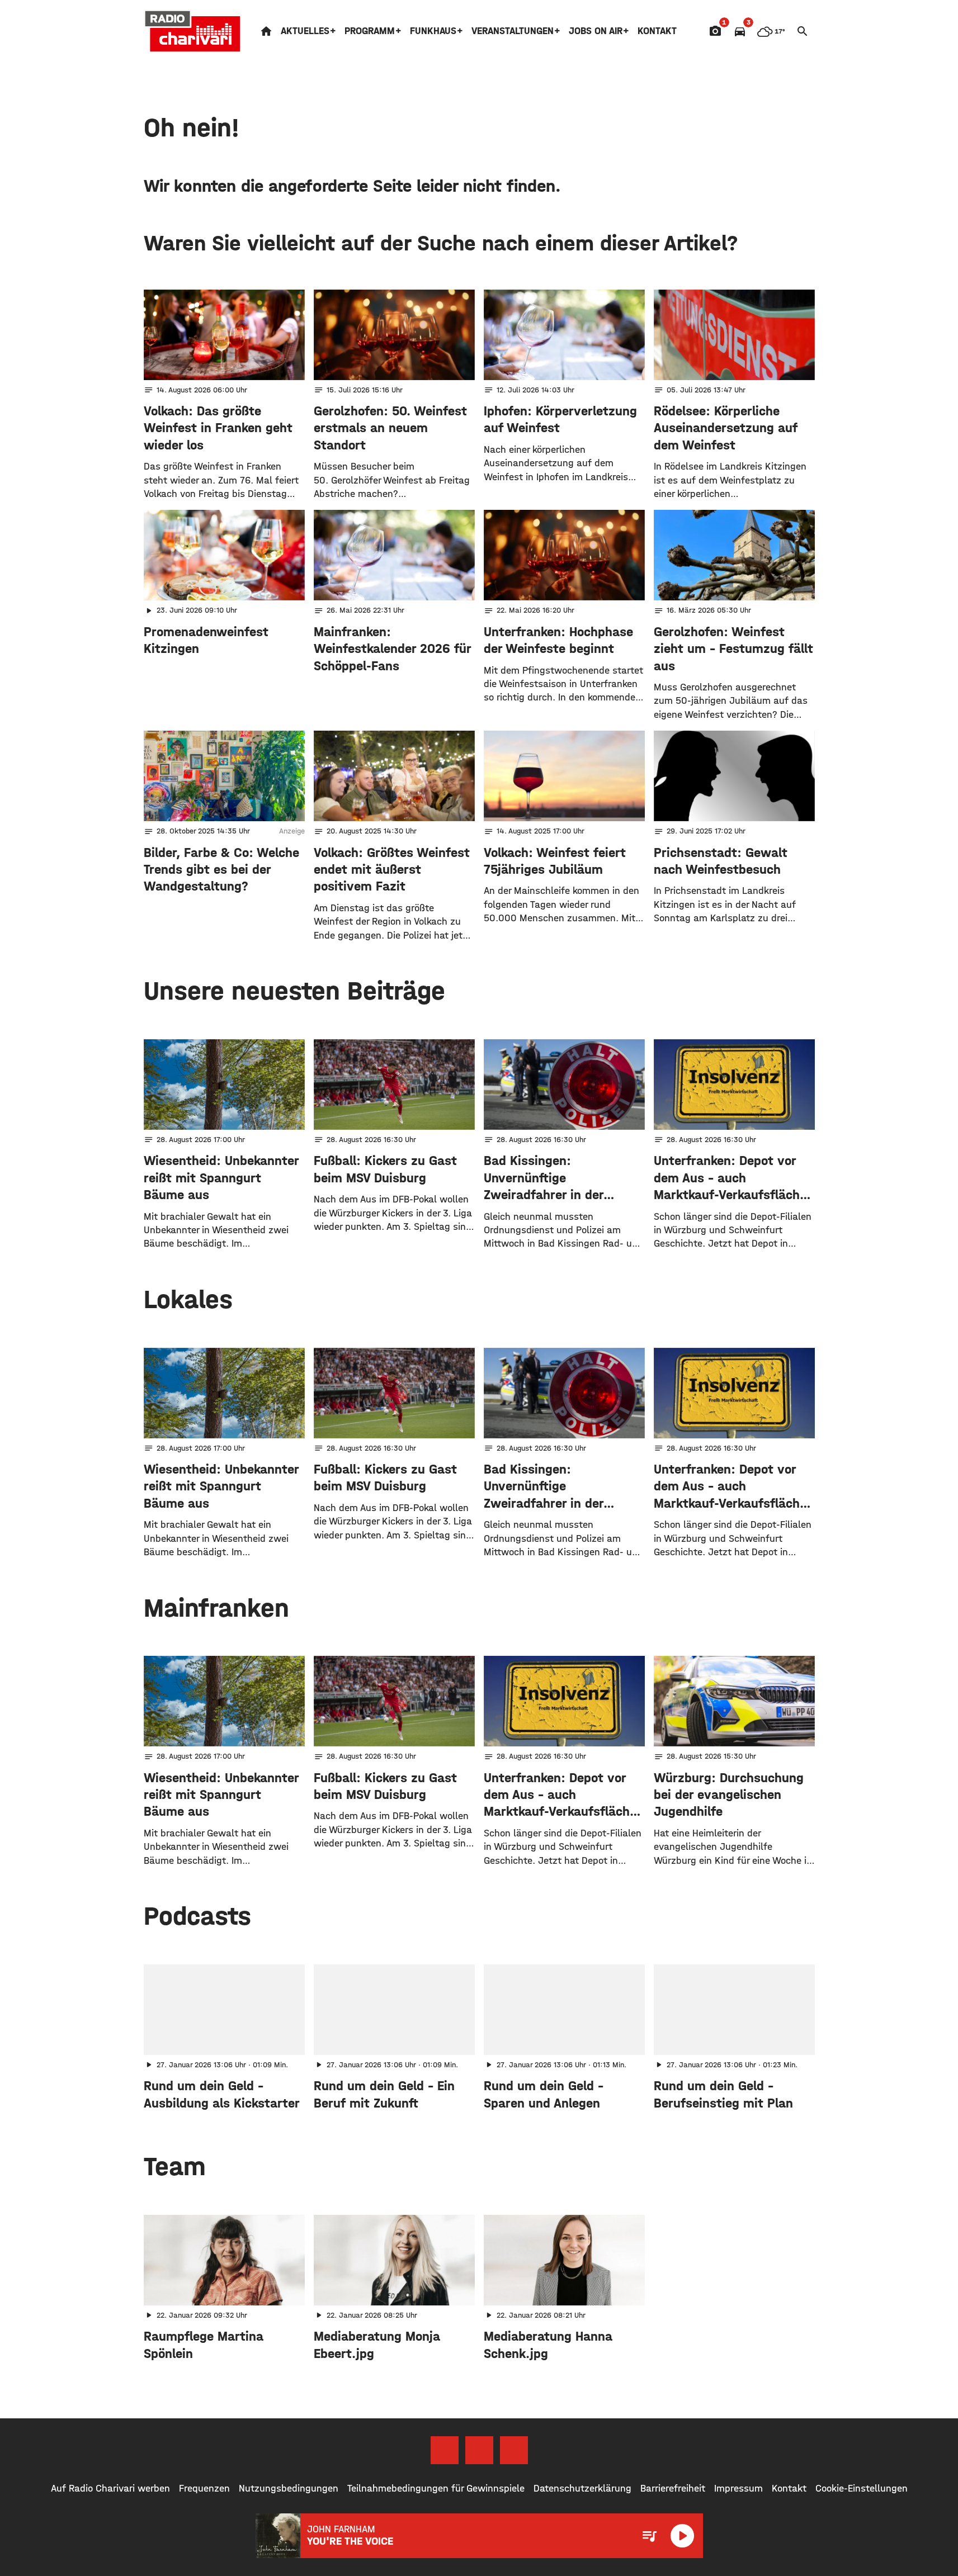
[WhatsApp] (514, 2450)
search (803, 31)
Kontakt (657, 31)
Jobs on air (596, 31)
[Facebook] (445, 2450)
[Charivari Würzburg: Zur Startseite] (193, 31)
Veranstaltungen (513, 31)
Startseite (266, 31)
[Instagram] (479, 2450)
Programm (370, 31)
